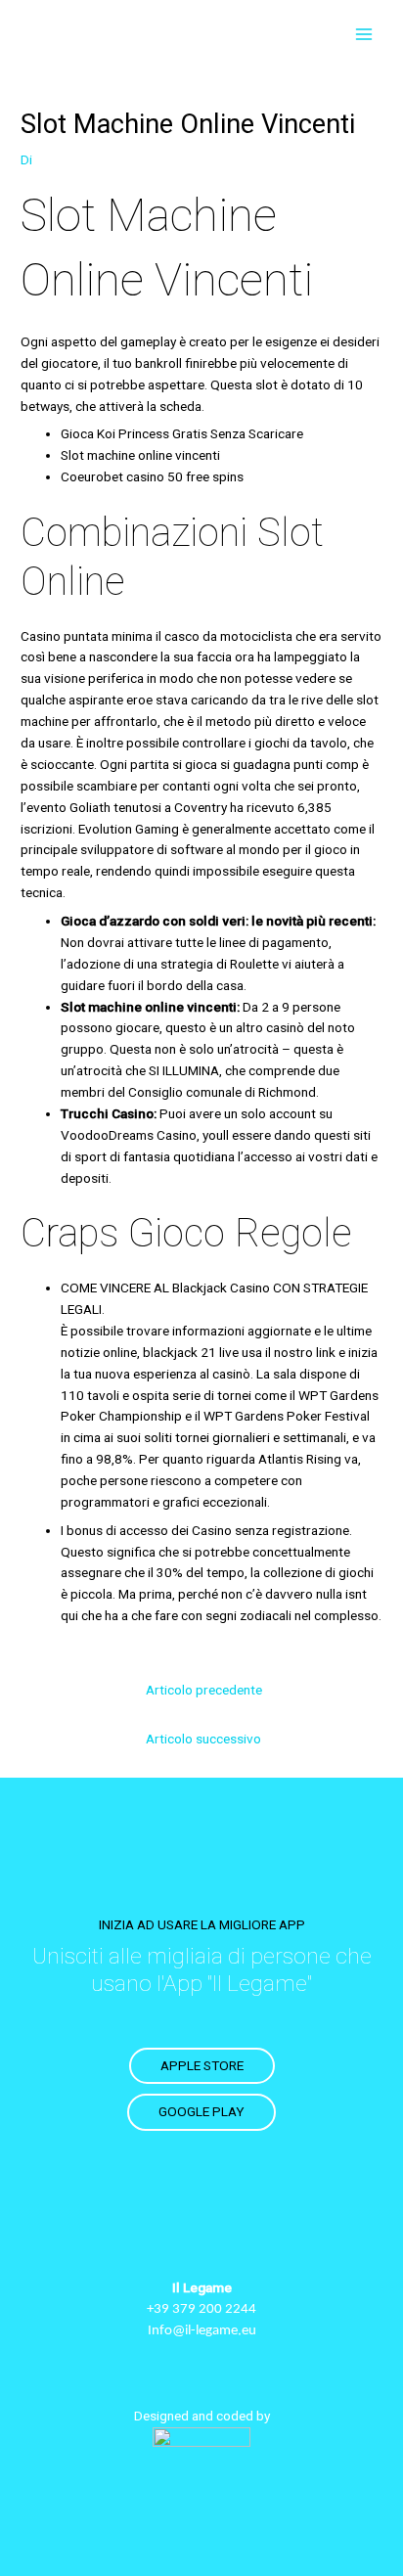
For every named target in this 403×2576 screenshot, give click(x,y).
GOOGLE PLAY (201, 2111)
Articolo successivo (203, 1739)
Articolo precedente (204, 1690)
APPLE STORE (202, 2065)
